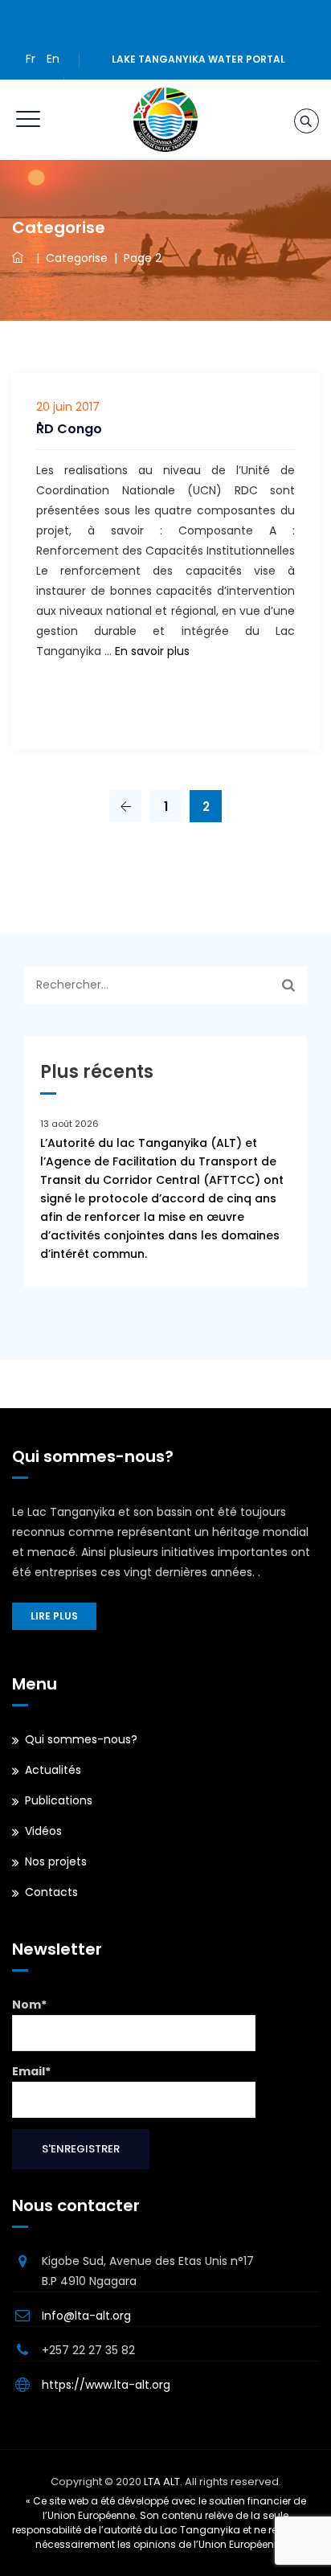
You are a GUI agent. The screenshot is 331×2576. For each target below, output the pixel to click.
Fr (31, 59)
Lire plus (54, 1616)
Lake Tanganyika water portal (198, 59)
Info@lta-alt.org (86, 2316)
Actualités (53, 1770)
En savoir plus (152, 651)
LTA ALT (162, 2482)
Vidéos (43, 1831)
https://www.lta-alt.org (106, 2385)
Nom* (29, 2005)
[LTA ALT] (165, 120)
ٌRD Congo (69, 429)
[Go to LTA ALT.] (21, 258)
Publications (59, 1800)
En (53, 59)
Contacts (51, 1892)
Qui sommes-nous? (81, 1739)
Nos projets (56, 1861)
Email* (31, 2071)
